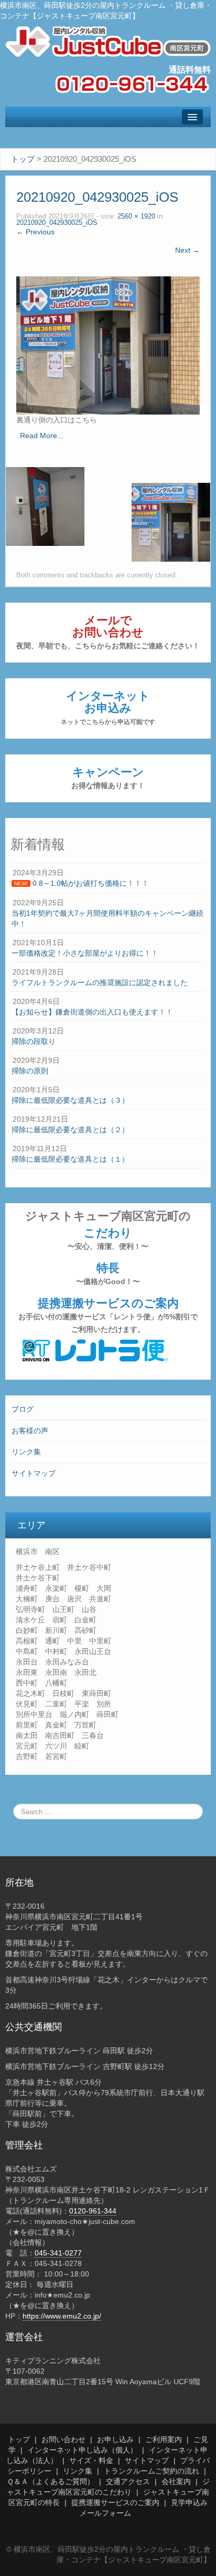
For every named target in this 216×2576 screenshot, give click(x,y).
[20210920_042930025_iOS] (108, 345)
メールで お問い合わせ (108, 632)
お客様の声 (30, 1431)
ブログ (23, 1409)
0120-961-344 (93, 2211)
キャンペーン (108, 778)
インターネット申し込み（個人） (82, 2450)
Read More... (42, 436)
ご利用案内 (164, 2439)
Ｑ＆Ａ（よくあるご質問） (51, 2481)
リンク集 (26, 1452)
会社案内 (176, 2481)
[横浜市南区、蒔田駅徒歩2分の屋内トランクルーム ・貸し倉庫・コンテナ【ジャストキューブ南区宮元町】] (108, 41)
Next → (187, 250)
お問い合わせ (63, 2439)
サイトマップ (34, 1473)
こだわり (108, 1238)
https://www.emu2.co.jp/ (62, 2316)
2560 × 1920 (136, 216)
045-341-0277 (58, 2253)
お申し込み (115, 2439)
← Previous (35, 232)
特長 (108, 1274)
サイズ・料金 (91, 2460)
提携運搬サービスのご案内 (108, 1315)
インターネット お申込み (108, 707)
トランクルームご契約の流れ (152, 2471)
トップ (19, 2439)
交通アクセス (128, 2481)
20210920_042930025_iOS (57, 223)
